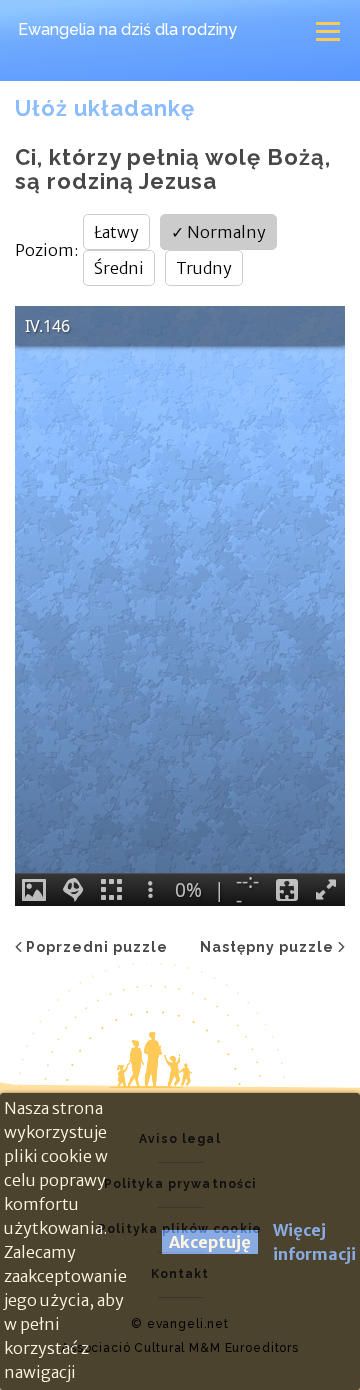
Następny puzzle (267, 947)
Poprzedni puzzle (97, 947)
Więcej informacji (314, 1242)
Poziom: (46, 250)
